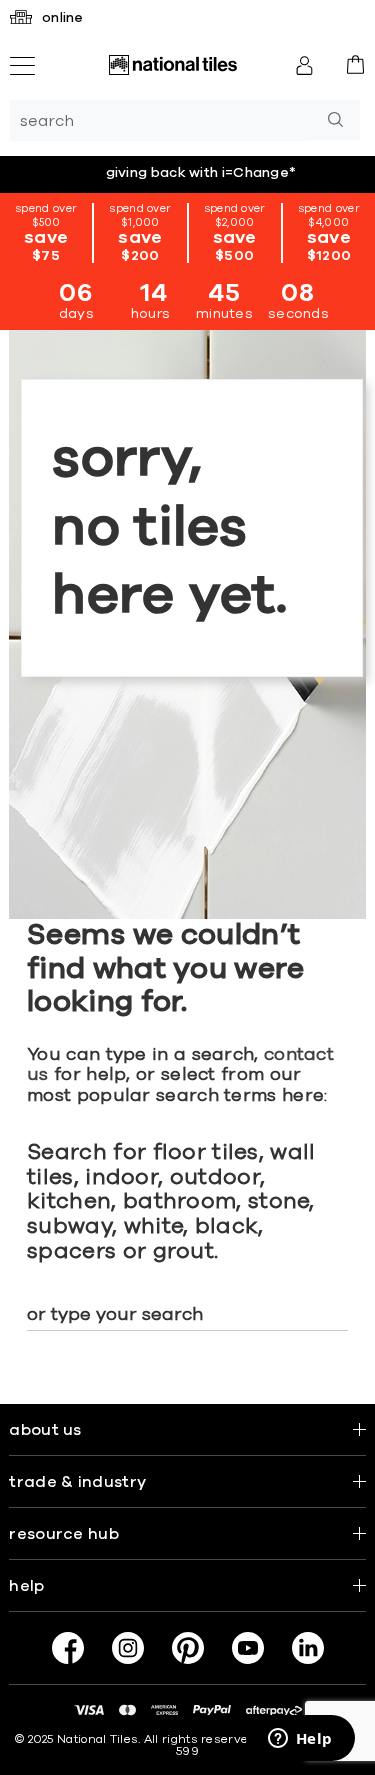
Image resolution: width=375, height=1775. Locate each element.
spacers (71, 1252)
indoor (121, 1178)
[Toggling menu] (22, 66)
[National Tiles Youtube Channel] (248, 1648)
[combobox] (160, 120)
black (227, 1227)
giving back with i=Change (201, 173)
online (63, 18)
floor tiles (206, 1153)
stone (279, 1202)
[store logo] (173, 65)
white (154, 1227)
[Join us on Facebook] (68, 1648)
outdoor (215, 1178)
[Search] (335, 120)
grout (184, 1252)
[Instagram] (128, 1648)
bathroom (179, 1202)
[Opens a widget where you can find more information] (300, 1740)
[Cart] (355, 64)
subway (69, 1227)
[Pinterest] (188, 1648)
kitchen (69, 1202)
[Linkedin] (308, 1648)
